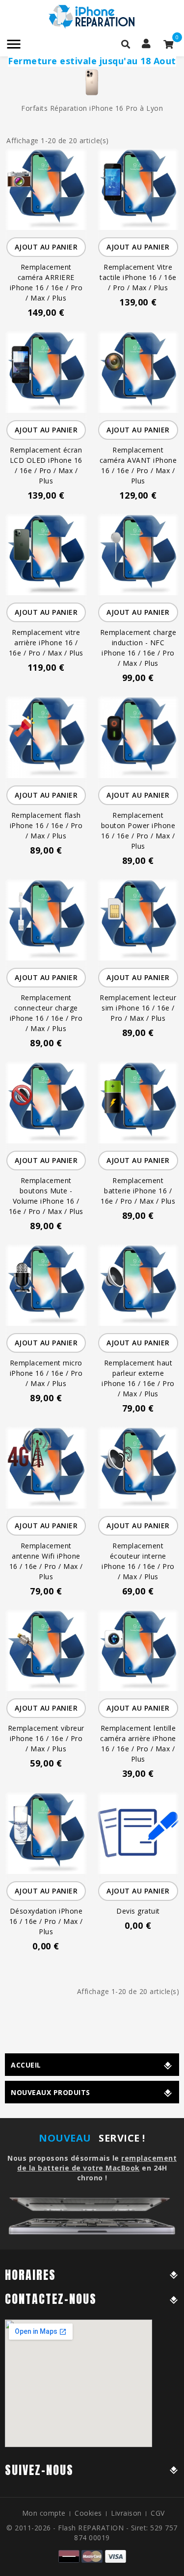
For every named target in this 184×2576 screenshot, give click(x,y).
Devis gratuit (138, 1911)
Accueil (26, 2065)
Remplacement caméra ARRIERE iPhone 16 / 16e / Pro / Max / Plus (46, 282)
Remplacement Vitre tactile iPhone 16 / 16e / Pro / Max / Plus (138, 277)
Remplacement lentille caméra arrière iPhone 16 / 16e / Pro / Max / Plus (138, 1743)
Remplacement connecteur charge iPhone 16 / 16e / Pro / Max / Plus (46, 1013)
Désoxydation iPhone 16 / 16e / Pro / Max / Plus (46, 1921)
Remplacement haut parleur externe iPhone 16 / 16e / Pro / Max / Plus (138, 1378)
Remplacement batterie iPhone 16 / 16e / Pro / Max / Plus (138, 1191)
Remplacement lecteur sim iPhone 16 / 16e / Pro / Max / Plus (138, 1008)
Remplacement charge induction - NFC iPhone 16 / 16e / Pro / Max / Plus (138, 648)
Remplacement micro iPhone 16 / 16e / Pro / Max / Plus (46, 1373)
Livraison (126, 2513)
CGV (158, 2513)
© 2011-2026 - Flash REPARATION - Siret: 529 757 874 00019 (92, 2533)
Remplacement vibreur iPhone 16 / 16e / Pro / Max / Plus (46, 1738)
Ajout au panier (46, 247)
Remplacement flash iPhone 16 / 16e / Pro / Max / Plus (46, 825)
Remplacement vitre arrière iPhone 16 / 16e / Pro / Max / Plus (46, 643)
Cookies (88, 2513)
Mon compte (44, 2513)
